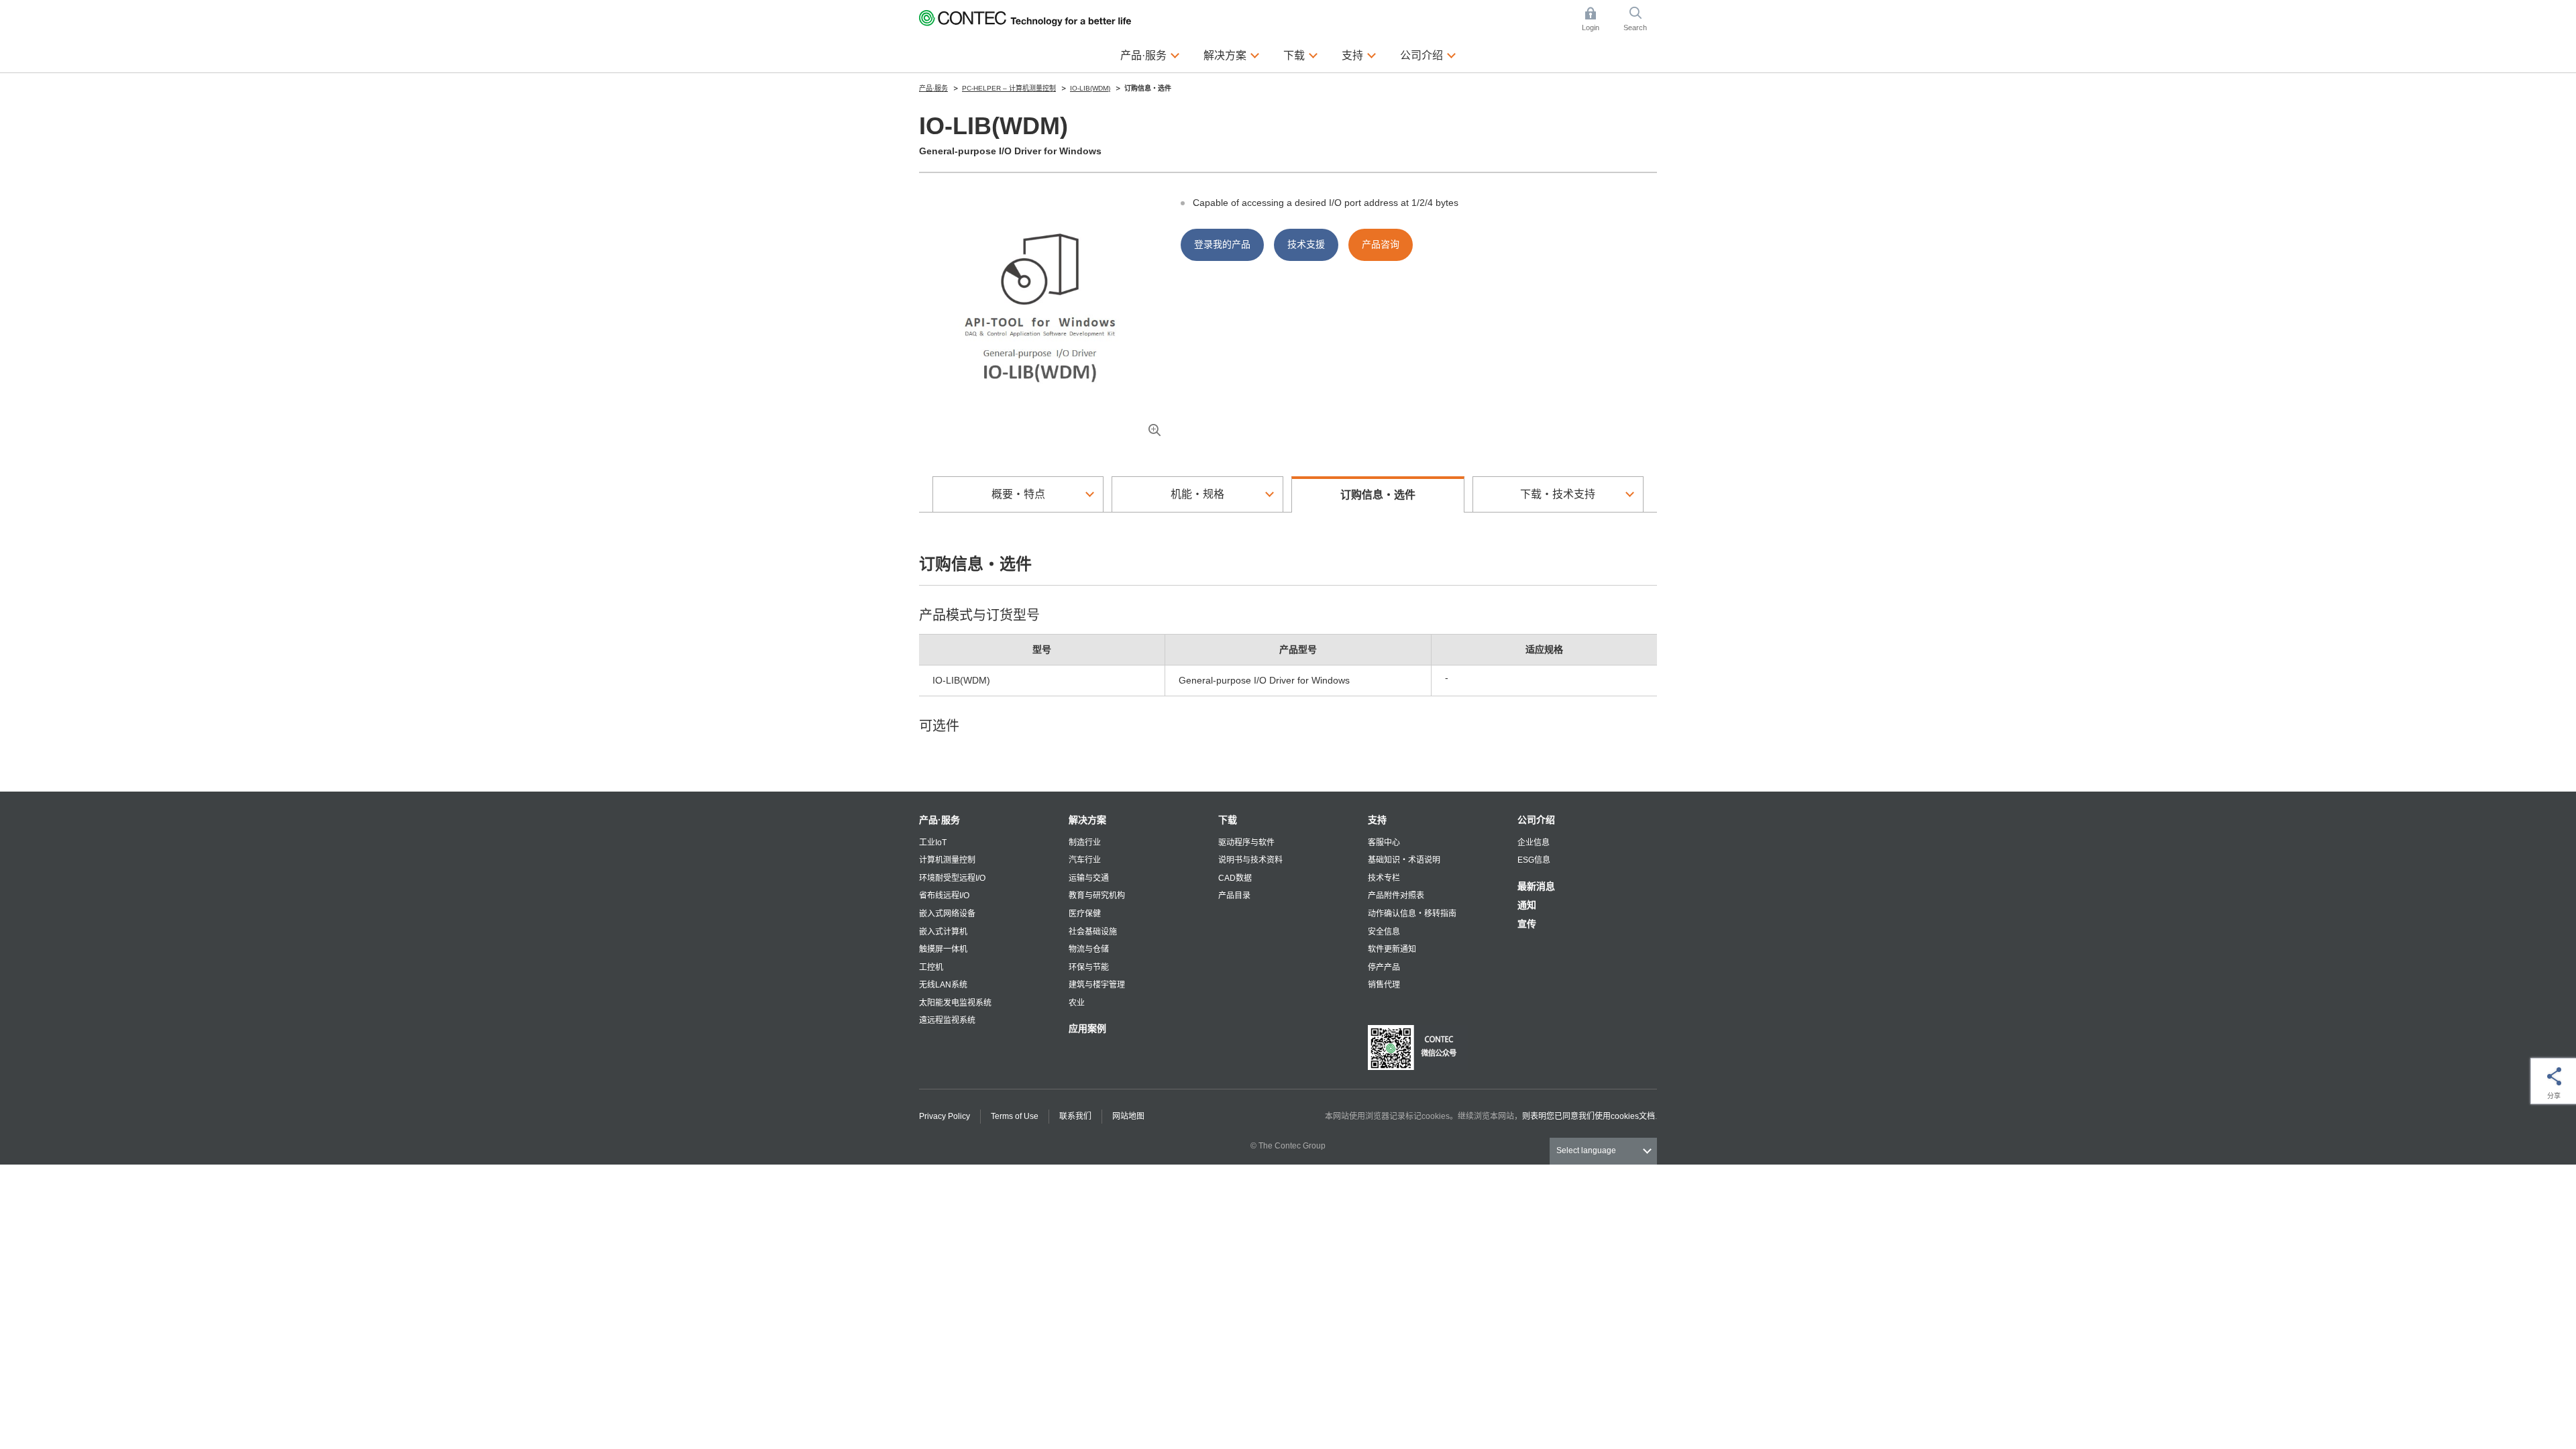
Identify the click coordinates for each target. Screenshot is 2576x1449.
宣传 (1527, 924)
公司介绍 (1536, 820)
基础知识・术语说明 (1404, 860)
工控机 (931, 967)
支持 (1377, 820)
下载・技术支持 (1558, 494)
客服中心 (1384, 843)
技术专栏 (1384, 878)
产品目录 (1234, 896)
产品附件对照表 (1396, 896)
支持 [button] (1359, 55)
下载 (1228, 820)
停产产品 (1384, 967)
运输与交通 (1089, 878)
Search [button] (1640, 20)
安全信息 (1384, 932)
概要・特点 (1018, 494)
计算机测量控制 (947, 860)
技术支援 (1306, 244)
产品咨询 (1381, 244)
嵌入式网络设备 (947, 914)
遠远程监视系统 (947, 1020)
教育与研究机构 (1097, 896)
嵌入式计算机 (943, 932)
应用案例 (1087, 1028)
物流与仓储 (1089, 949)
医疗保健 (1085, 914)
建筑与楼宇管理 (1097, 985)
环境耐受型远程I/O (952, 878)
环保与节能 (1089, 967)
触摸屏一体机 (943, 949)
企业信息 (1534, 843)
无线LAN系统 (943, 985)
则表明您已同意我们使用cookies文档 (1589, 1116)
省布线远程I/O (944, 896)
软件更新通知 (1392, 949)
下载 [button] (1301, 55)
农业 (1077, 1003)
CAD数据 (1235, 878)
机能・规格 (1197, 494)
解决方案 (1087, 820)
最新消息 (1536, 886)
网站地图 (1128, 1116)
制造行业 (1085, 843)
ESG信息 (1534, 860)
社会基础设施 (1093, 932)
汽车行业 (1085, 860)
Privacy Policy (945, 1116)
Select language (1586, 1150)
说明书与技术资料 (1250, 860)
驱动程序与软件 (1246, 843)
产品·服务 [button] (1150, 55)
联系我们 (1075, 1116)
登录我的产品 (1222, 244)
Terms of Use (1015, 1116)
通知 (1527, 905)
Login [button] (1597, 20)
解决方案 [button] (1232, 55)
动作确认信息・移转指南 (1412, 914)
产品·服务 (940, 820)
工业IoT (933, 843)
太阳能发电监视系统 (955, 1003)
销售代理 (1384, 985)
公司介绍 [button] (1428, 55)
